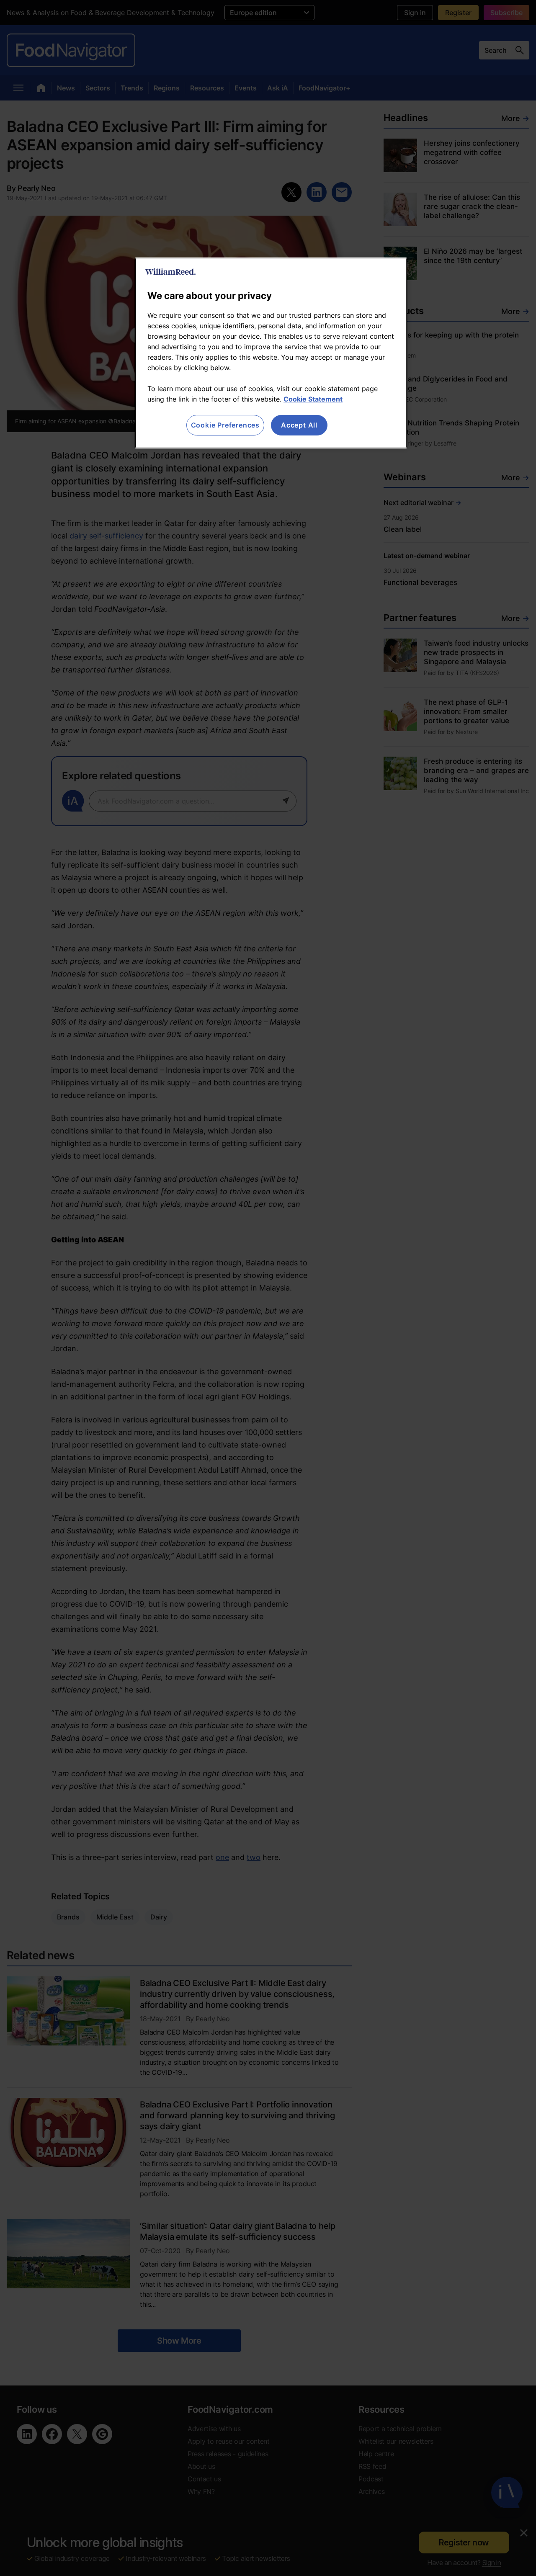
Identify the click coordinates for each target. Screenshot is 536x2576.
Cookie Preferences (225, 425)
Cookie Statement (313, 399)
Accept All (299, 425)
